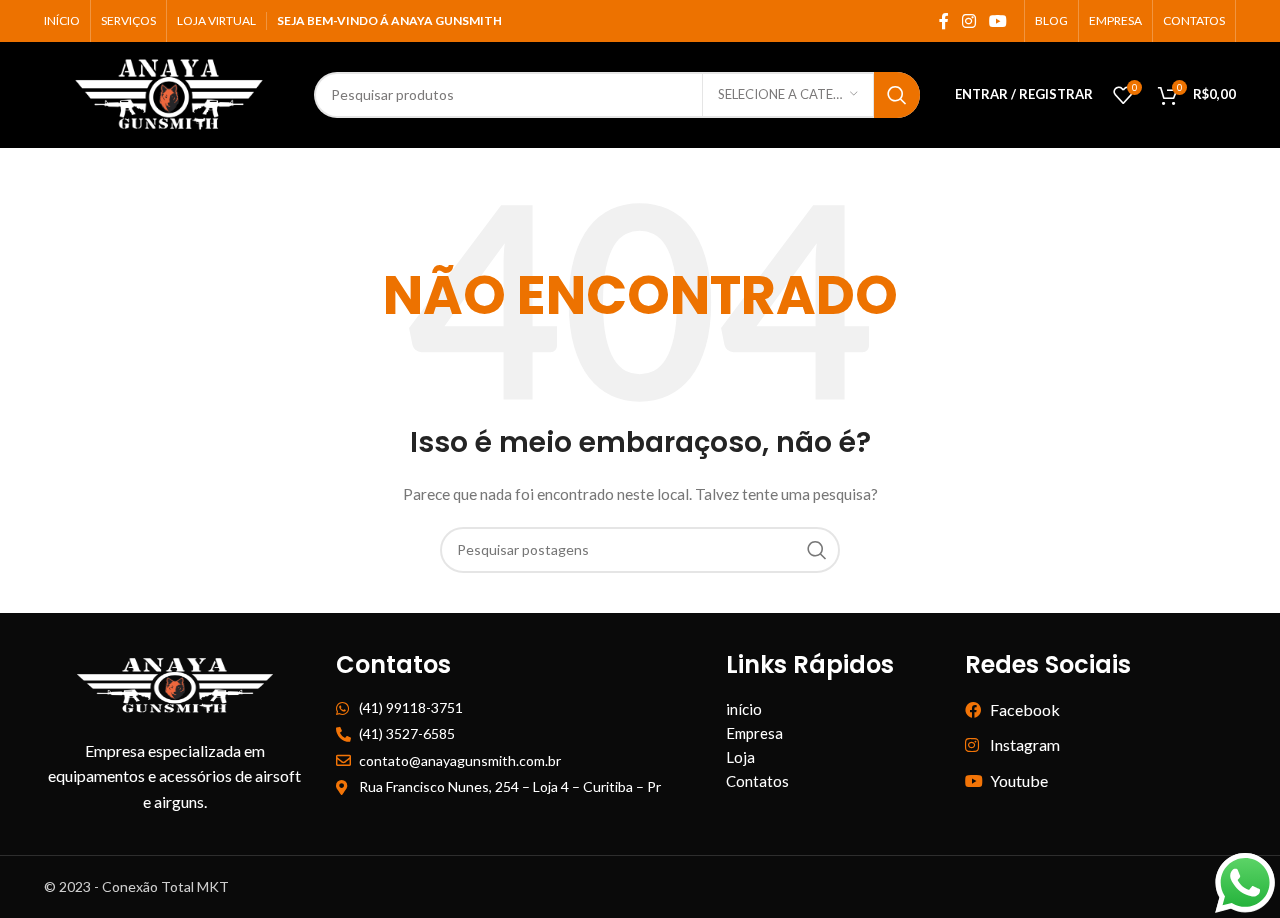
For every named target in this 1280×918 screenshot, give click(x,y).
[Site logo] (169, 92)
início (744, 709)
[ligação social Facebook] (943, 21)
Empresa (754, 733)
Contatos (757, 781)
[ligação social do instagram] (968, 21)
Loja (740, 757)
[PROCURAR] (897, 95)
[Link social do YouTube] (998, 21)
